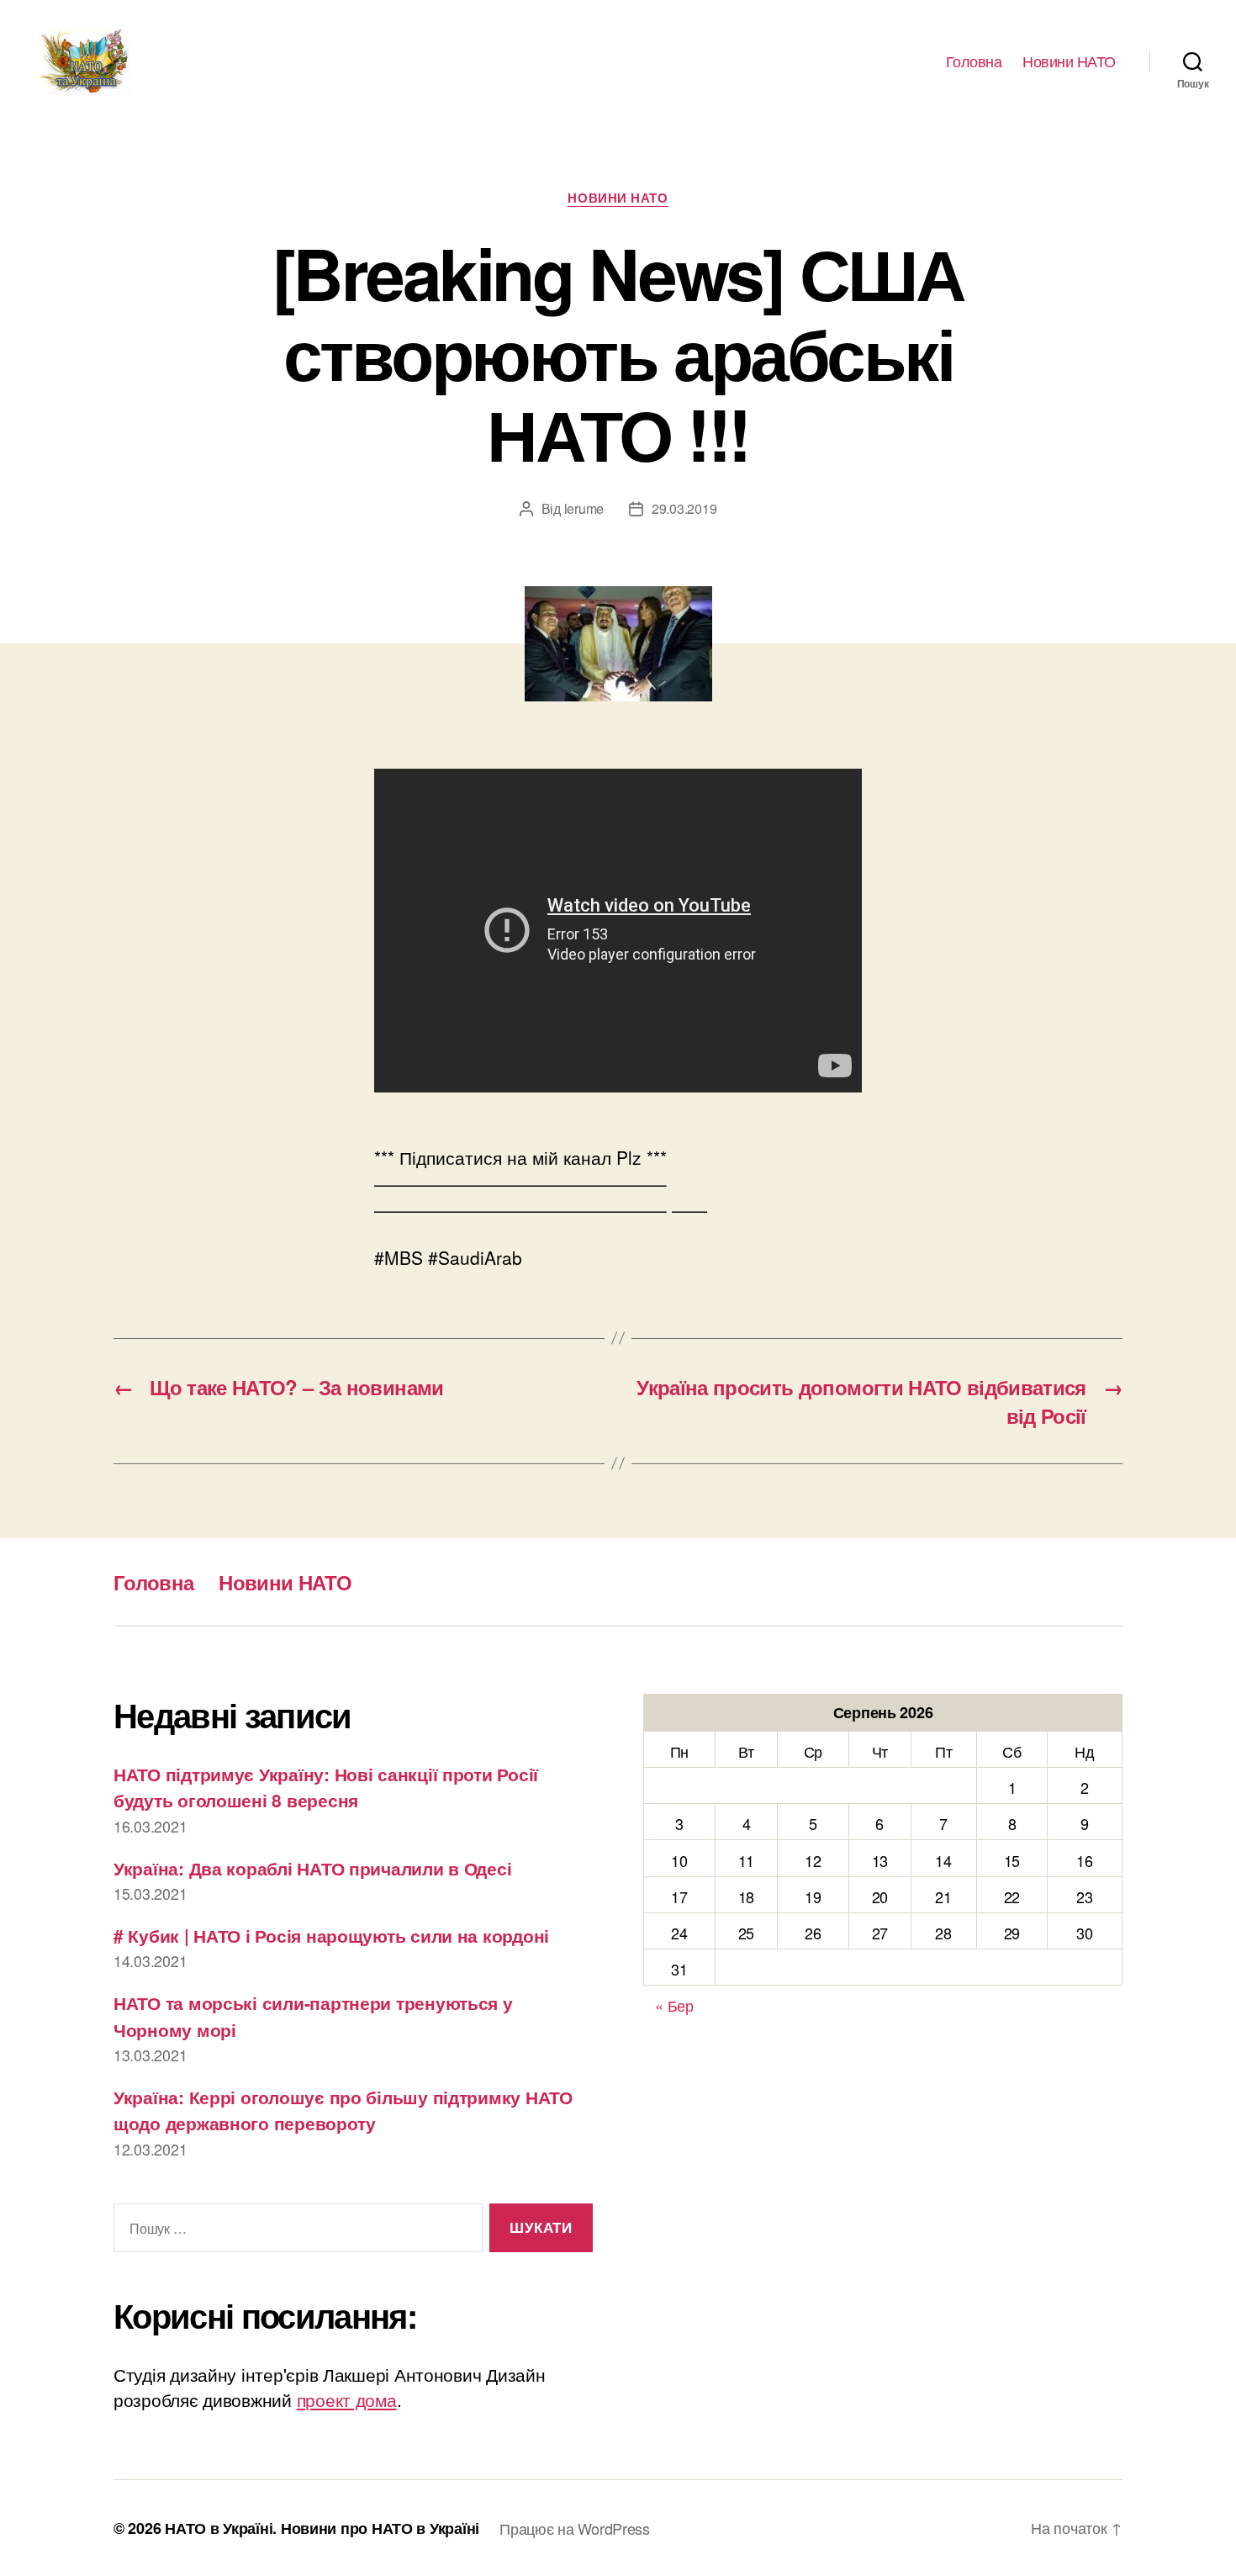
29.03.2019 (684, 508)
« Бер (674, 2005)
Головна (974, 61)
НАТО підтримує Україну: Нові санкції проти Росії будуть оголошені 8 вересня (326, 1787)
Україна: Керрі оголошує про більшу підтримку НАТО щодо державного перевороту (343, 2110)
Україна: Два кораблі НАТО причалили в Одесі (312, 1868)
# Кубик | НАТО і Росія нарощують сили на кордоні (331, 1935)
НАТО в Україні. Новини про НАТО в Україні (322, 2528)
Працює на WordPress (575, 2528)
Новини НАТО (1069, 61)
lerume (584, 508)
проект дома (347, 2399)
